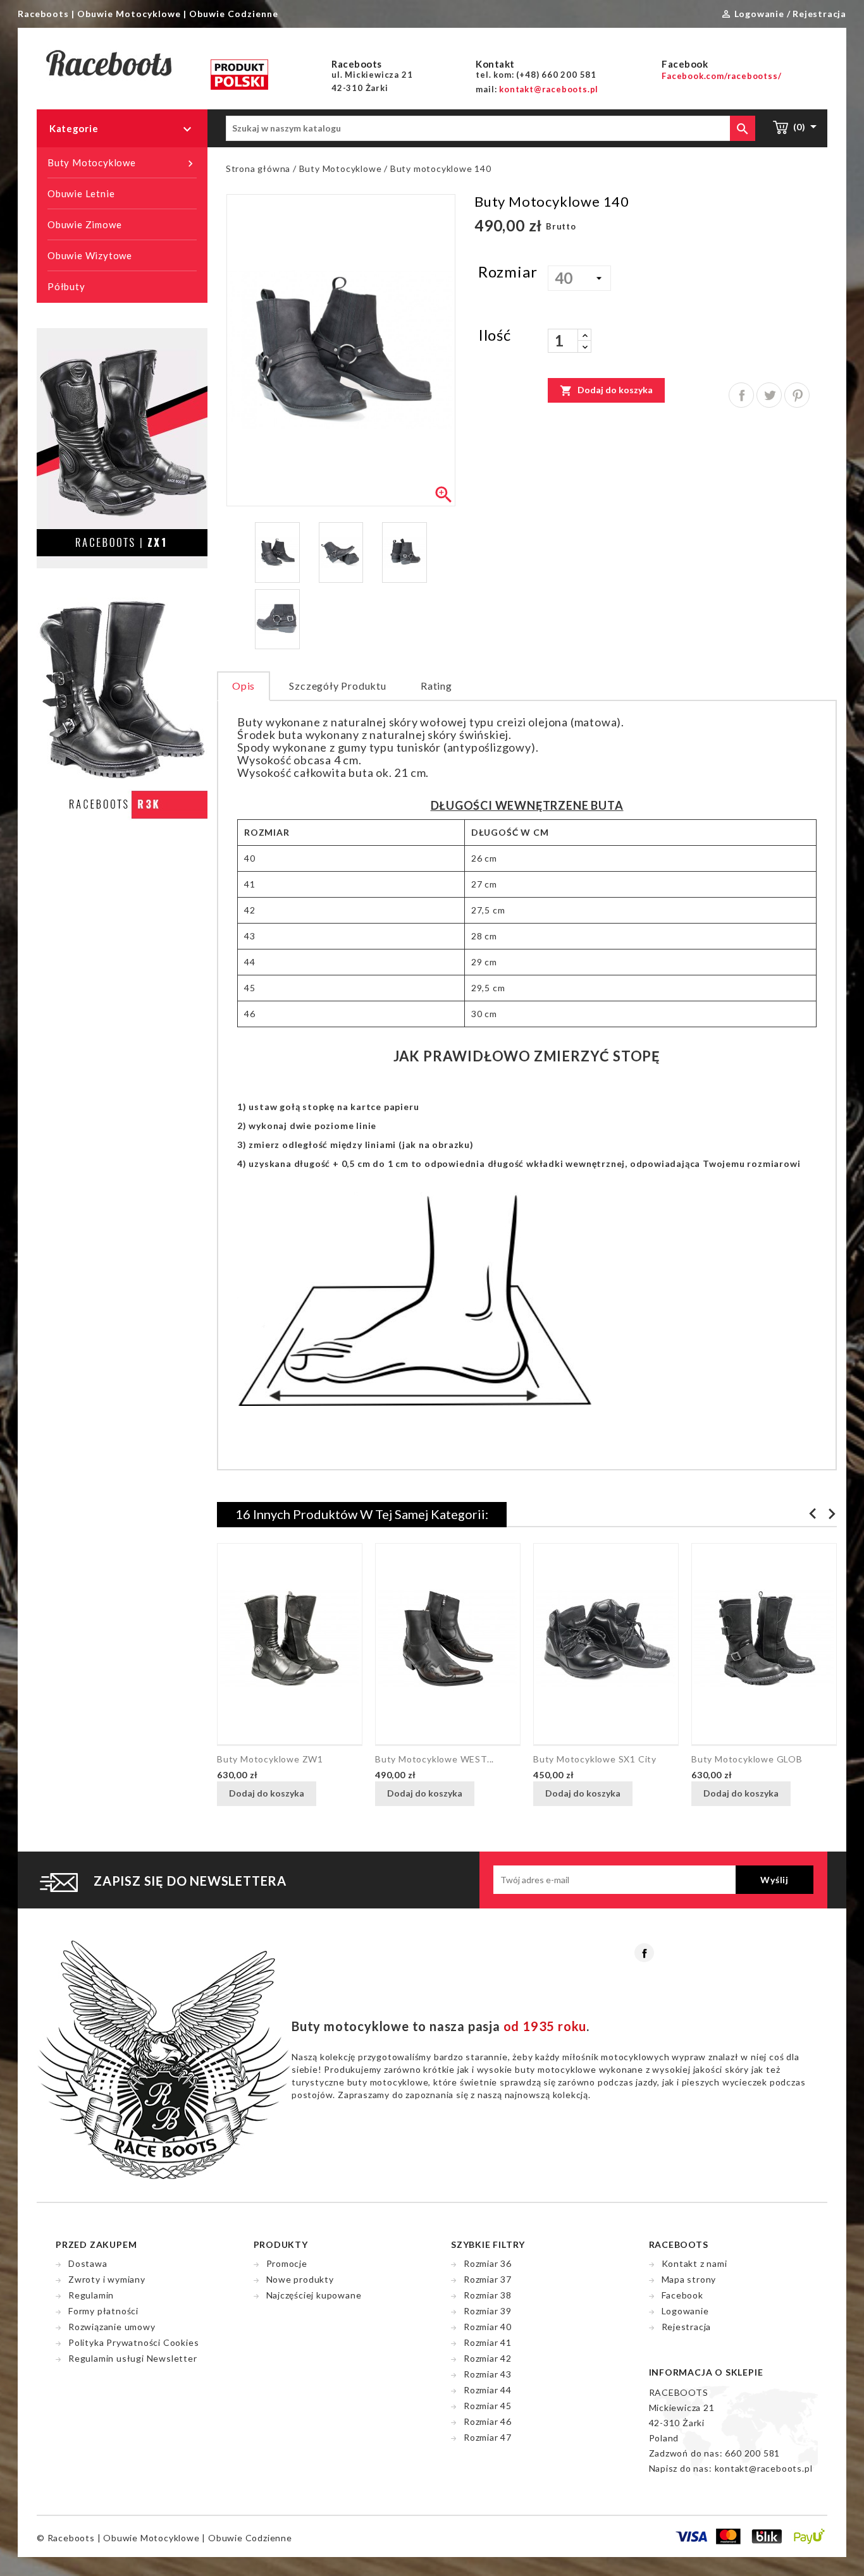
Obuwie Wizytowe (90, 255)
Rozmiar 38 (488, 2295)
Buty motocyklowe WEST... (435, 1759)
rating (436, 686)
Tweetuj (769, 395)
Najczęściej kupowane (314, 2295)
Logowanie (685, 2311)
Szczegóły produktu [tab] (337, 686)
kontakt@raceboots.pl (764, 2468)
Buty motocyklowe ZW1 (270, 1759)
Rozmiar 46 (488, 2421)
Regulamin (91, 2295)
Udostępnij (741, 395)
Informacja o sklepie (706, 2372)
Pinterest (797, 395)
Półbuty (66, 286)
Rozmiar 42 (488, 2358)
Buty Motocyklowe (122, 163)
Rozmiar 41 (488, 2342)
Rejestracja (687, 2327)
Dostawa (88, 2263)
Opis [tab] (244, 686)
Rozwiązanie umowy (112, 2327)
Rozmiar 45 (488, 2406)
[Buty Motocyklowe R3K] (122, 712)
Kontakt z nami (694, 2263)
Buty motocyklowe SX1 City (595, 1759)
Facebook (644, 1953)
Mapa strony (689, 2279)
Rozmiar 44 (488, 2390)
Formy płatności (103, 2311)
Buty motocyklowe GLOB (747, 1759)
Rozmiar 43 (488, 2374)
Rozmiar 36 (488, 2263)
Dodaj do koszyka (606, 391)
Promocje (287, 2263)
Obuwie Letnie (81, 193)
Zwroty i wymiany (107, 2279)
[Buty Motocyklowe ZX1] (122, 447)
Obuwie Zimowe (84, 224)
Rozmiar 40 (488, 2327)
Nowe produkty (300, 2279)
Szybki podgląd (332, 1795)
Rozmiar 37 (488, 2279)
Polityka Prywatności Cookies (133, 2342)
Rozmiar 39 (488, 2311)
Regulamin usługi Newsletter (133, 2358)
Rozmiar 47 (488, 2437)
